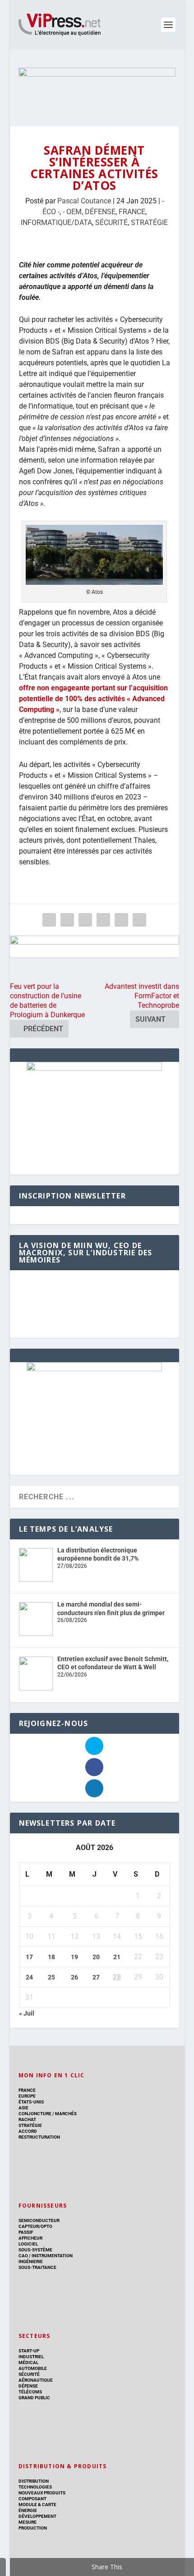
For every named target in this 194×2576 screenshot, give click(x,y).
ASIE (23, 2108)
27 (96, 1977)
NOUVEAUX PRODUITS (42, 2493)
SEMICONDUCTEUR (39, 2220)
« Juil (27, 2013)
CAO (23, 2256)
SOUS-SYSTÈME (35, 2250)
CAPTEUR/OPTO (35, 2226)
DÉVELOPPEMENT (37, 2516)
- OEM (72, 212)
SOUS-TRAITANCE (37, 2267)
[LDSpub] (95, 946)
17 (29, 1957)
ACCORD (28, 2131)
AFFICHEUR (30, 2238)
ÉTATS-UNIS (31, 2102)
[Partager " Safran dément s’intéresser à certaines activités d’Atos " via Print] (139, 920)
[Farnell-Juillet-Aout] (94, 1369)
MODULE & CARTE (37, 2505)
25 (51, 1977)
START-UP (29, 2351)
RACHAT (27, 2119)
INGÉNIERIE (31, 2261)
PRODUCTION (33, 2528)
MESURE (28, 2522)
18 (51, 1957)
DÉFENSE (100, 212)
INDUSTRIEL (31, 2357)
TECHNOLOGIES (35, 2487)
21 (117, 1957)
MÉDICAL (28, 2362)
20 (96, 1957)
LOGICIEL (28, 2244)
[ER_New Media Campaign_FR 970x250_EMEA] (97, 88)
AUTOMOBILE (33, 2368)
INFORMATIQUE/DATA (56, 223)
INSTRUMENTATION (52, 2256)
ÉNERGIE (28, 2510)
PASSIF (26, 2232)
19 (74, 1957)
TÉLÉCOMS (30, 2392)
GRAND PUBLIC (34, 2398)
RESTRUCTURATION (39, 2137)
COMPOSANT (32, 2499)
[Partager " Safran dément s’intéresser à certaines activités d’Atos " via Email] (121, 920)
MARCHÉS (66, 2114)
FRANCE (132, 212)
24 (29, 1977)
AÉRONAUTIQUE (36, 2380)
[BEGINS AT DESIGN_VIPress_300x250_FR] (94, 1069)
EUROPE (27, 2096)
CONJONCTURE (35, 2114)
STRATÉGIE (149, 223)
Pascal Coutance (84, 201)
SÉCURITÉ (111, 223)
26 (74, 1977)
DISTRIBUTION (34, 2481)
